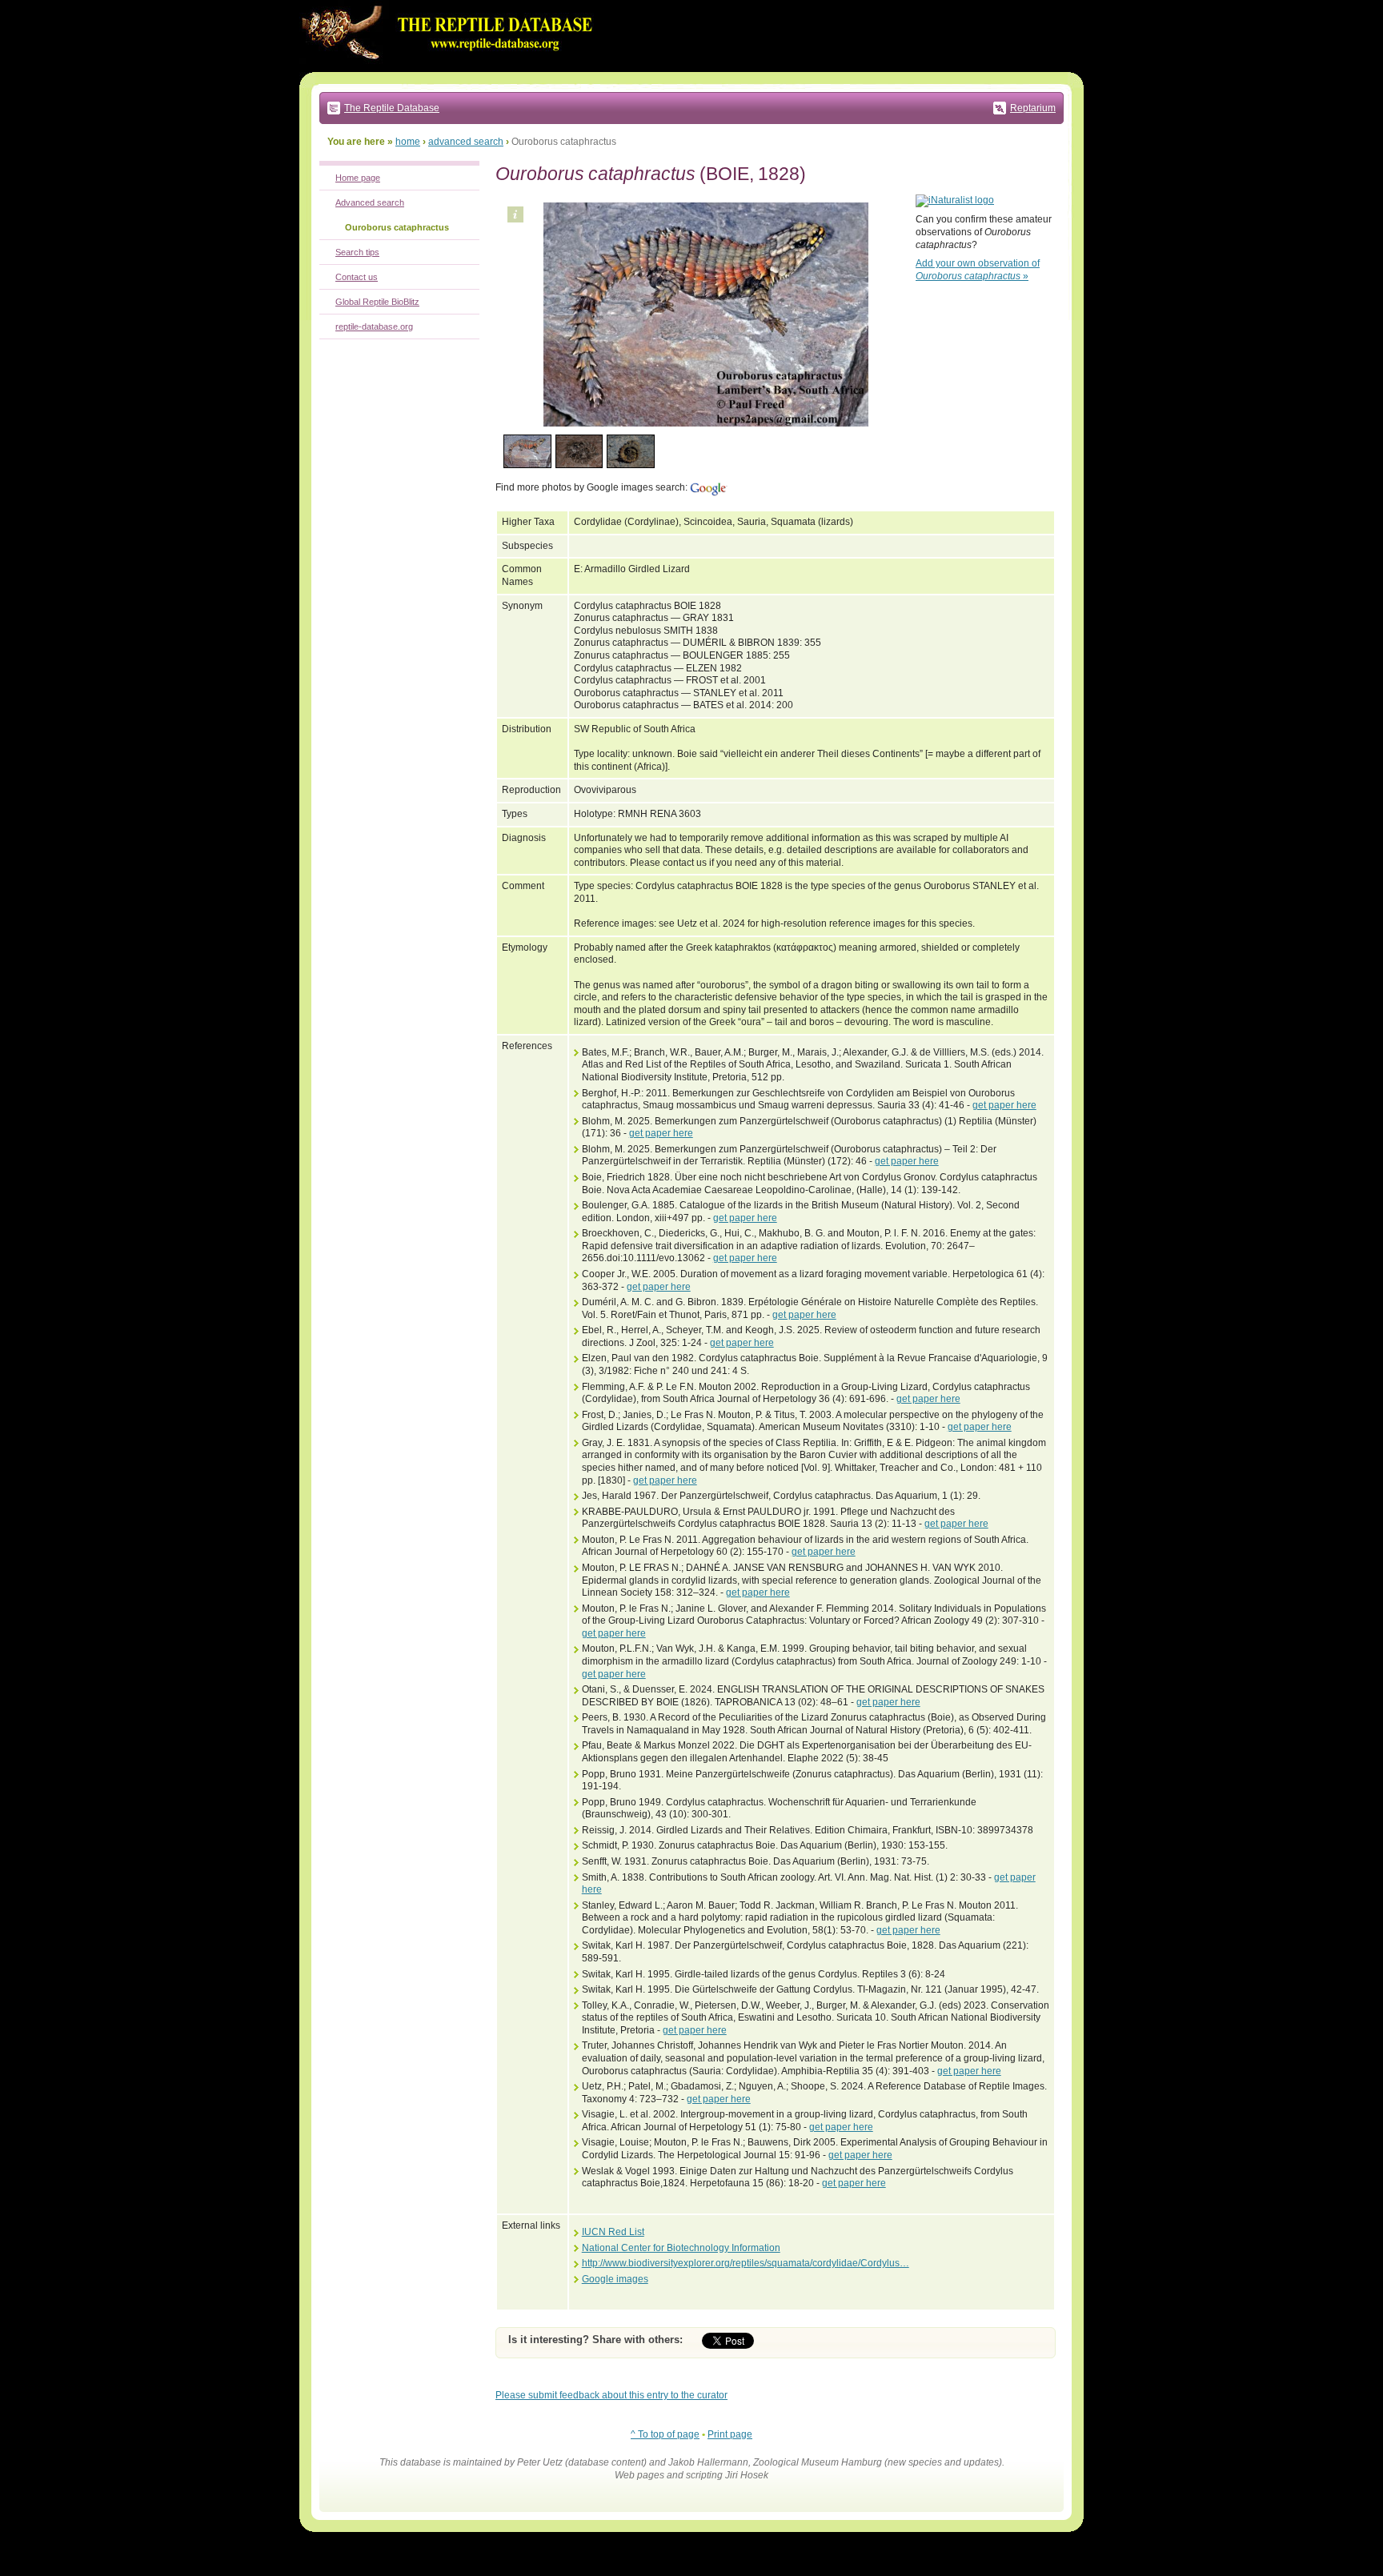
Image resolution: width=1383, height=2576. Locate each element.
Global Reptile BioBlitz (377, 302)
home (408, 142)
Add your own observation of (978, 270)
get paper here (1004, 1105)
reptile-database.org (374, 327)
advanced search (466, 142)
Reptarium (1033, 108)
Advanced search (370, 202)
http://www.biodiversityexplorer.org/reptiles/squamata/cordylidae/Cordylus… (746, 2263)
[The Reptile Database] (451, 69)
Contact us (357, 277)
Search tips (357, 252)
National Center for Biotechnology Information (681, 2248)
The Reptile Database (392, 108)
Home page (358, 178)
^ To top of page (665, 2434)
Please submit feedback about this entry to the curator (611, 2395)
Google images (615, 2279)
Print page (730, 2434)
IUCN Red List (613, 2232)
